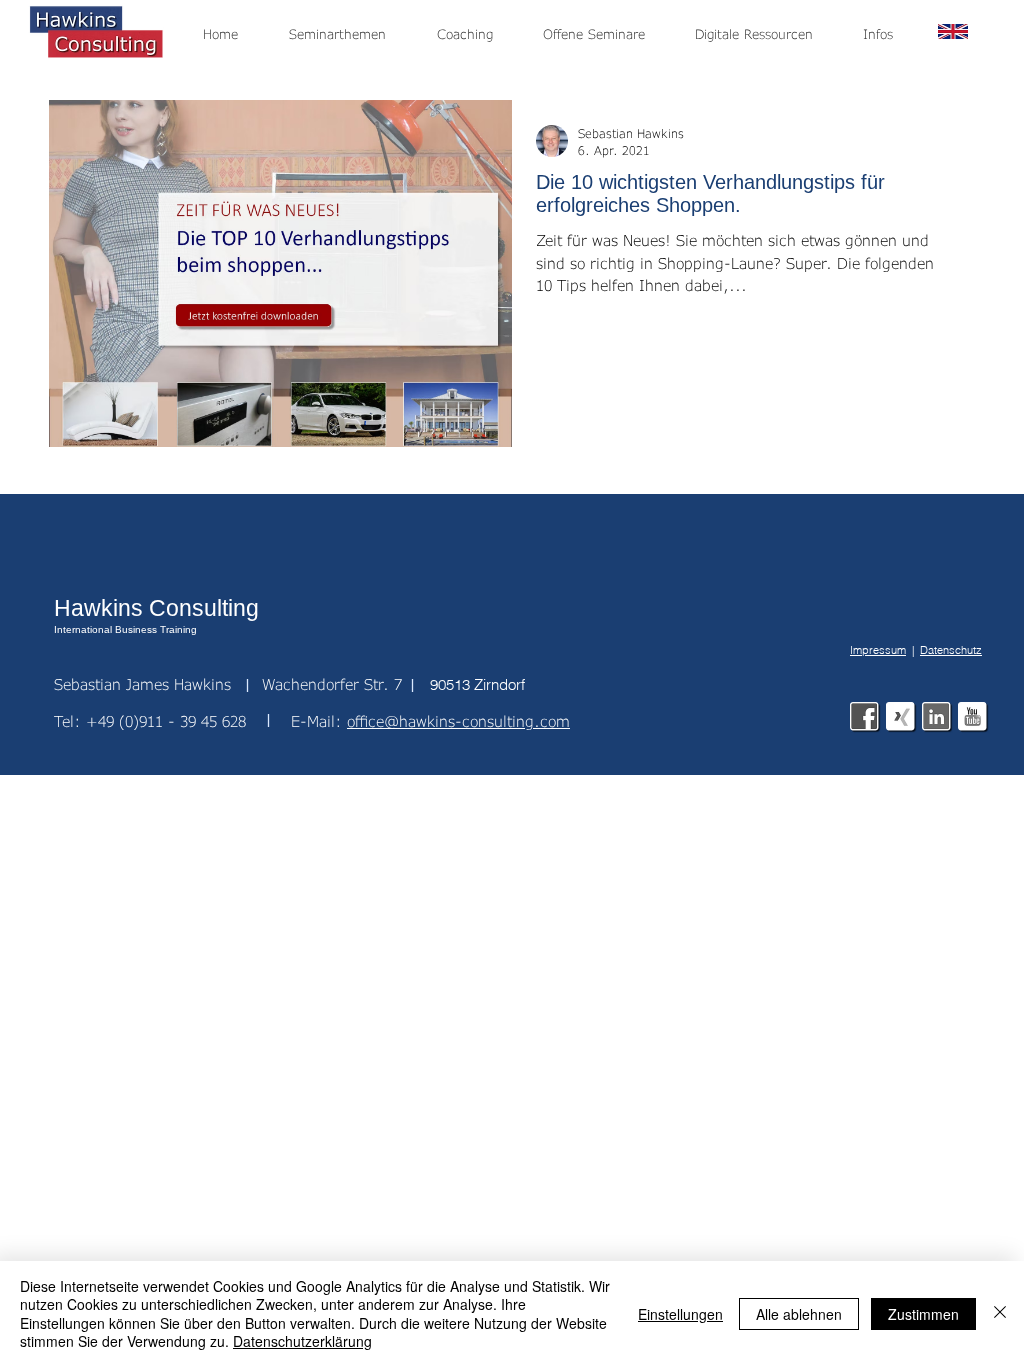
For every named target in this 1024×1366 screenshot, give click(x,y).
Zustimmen (923, 1314)
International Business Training (125, 629)
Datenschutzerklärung (302, 1341)
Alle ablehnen (799, 1314)
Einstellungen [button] (680, 1314)
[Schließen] (1000, 1313)
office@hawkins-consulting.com (458, 721)
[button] (888, 34)
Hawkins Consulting (156, 608)
